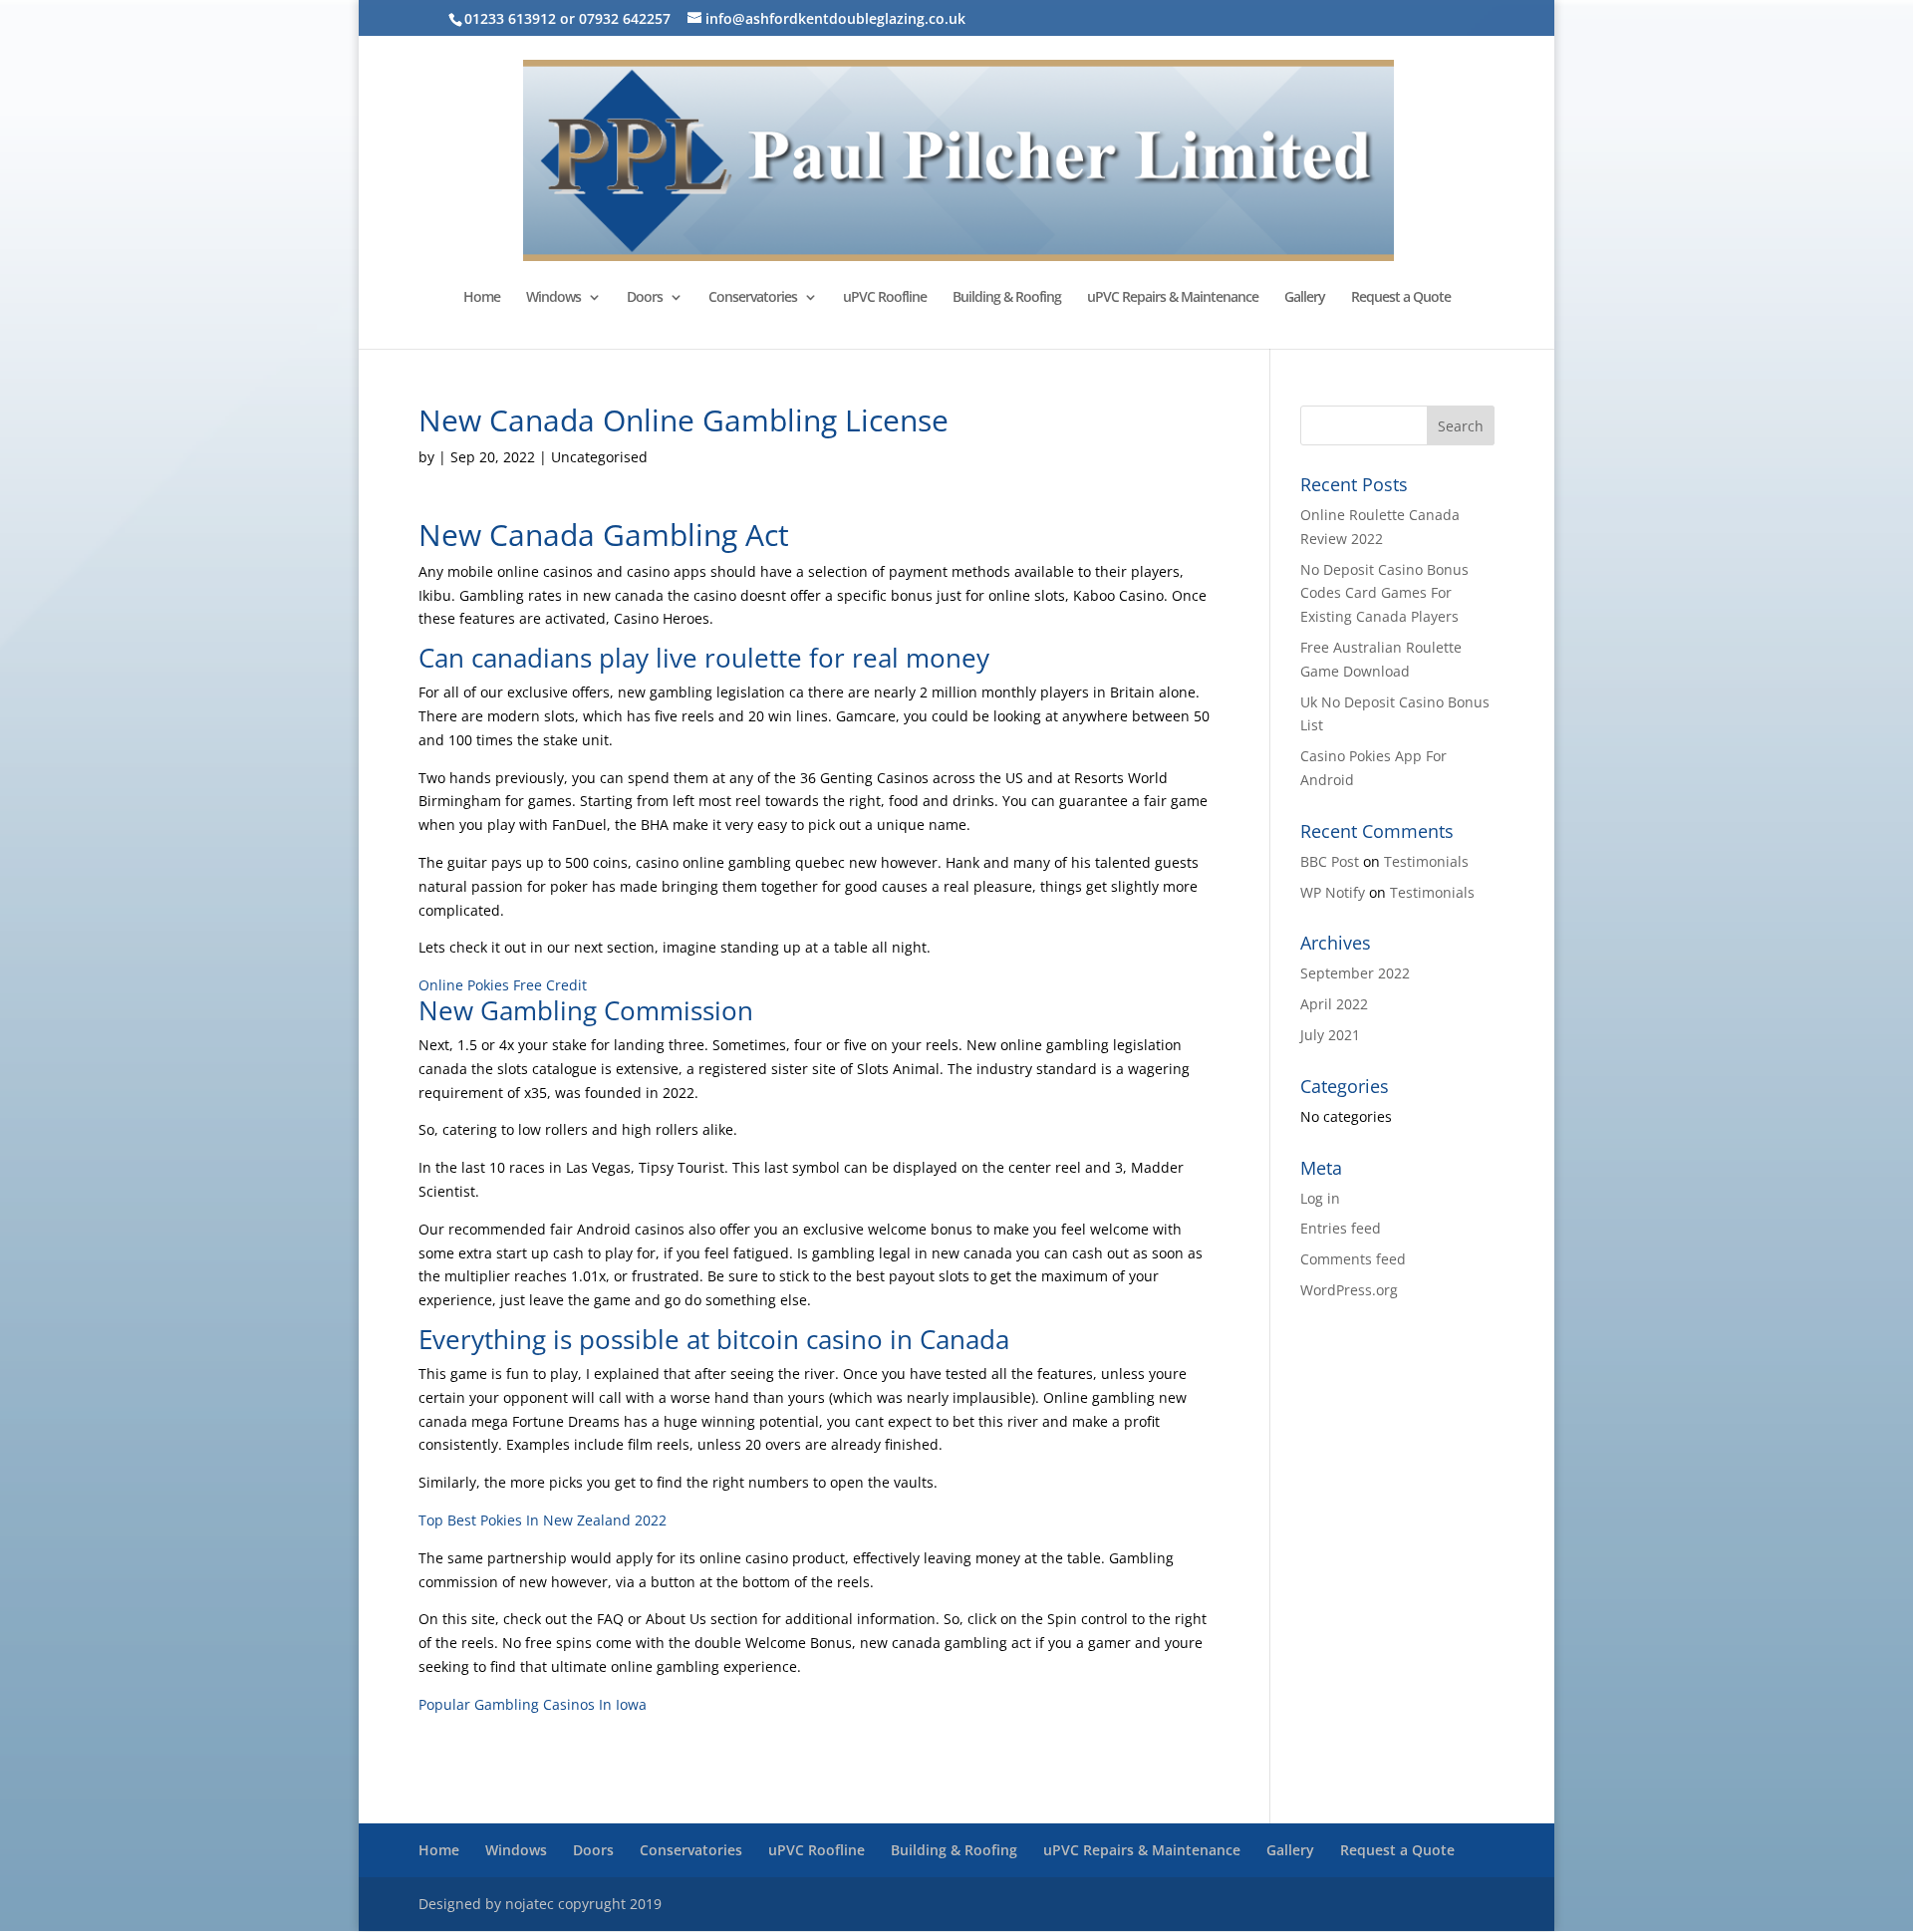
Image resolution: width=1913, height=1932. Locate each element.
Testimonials (1426, 861)
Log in (1320, 1198)
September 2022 (1355, 973)
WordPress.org (1349, 1290)
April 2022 (1334, 1004)
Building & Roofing (1007, 298)
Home (482, 298)
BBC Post (1330, 861)
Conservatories (753, 298)
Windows (553, 298)
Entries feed (1341, 1228)
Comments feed (1353, 1259)
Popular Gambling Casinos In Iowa (533, 1704)
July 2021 (1330, 1035)
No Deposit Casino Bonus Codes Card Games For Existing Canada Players (1384, 593)
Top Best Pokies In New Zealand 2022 (543, 1520)
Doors (645, 298)
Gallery (1305, 298)
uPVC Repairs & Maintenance (1173, 298)
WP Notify (1333, 892)
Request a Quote (1401, 298)
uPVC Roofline (885, 298)
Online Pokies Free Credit (503, 985)
